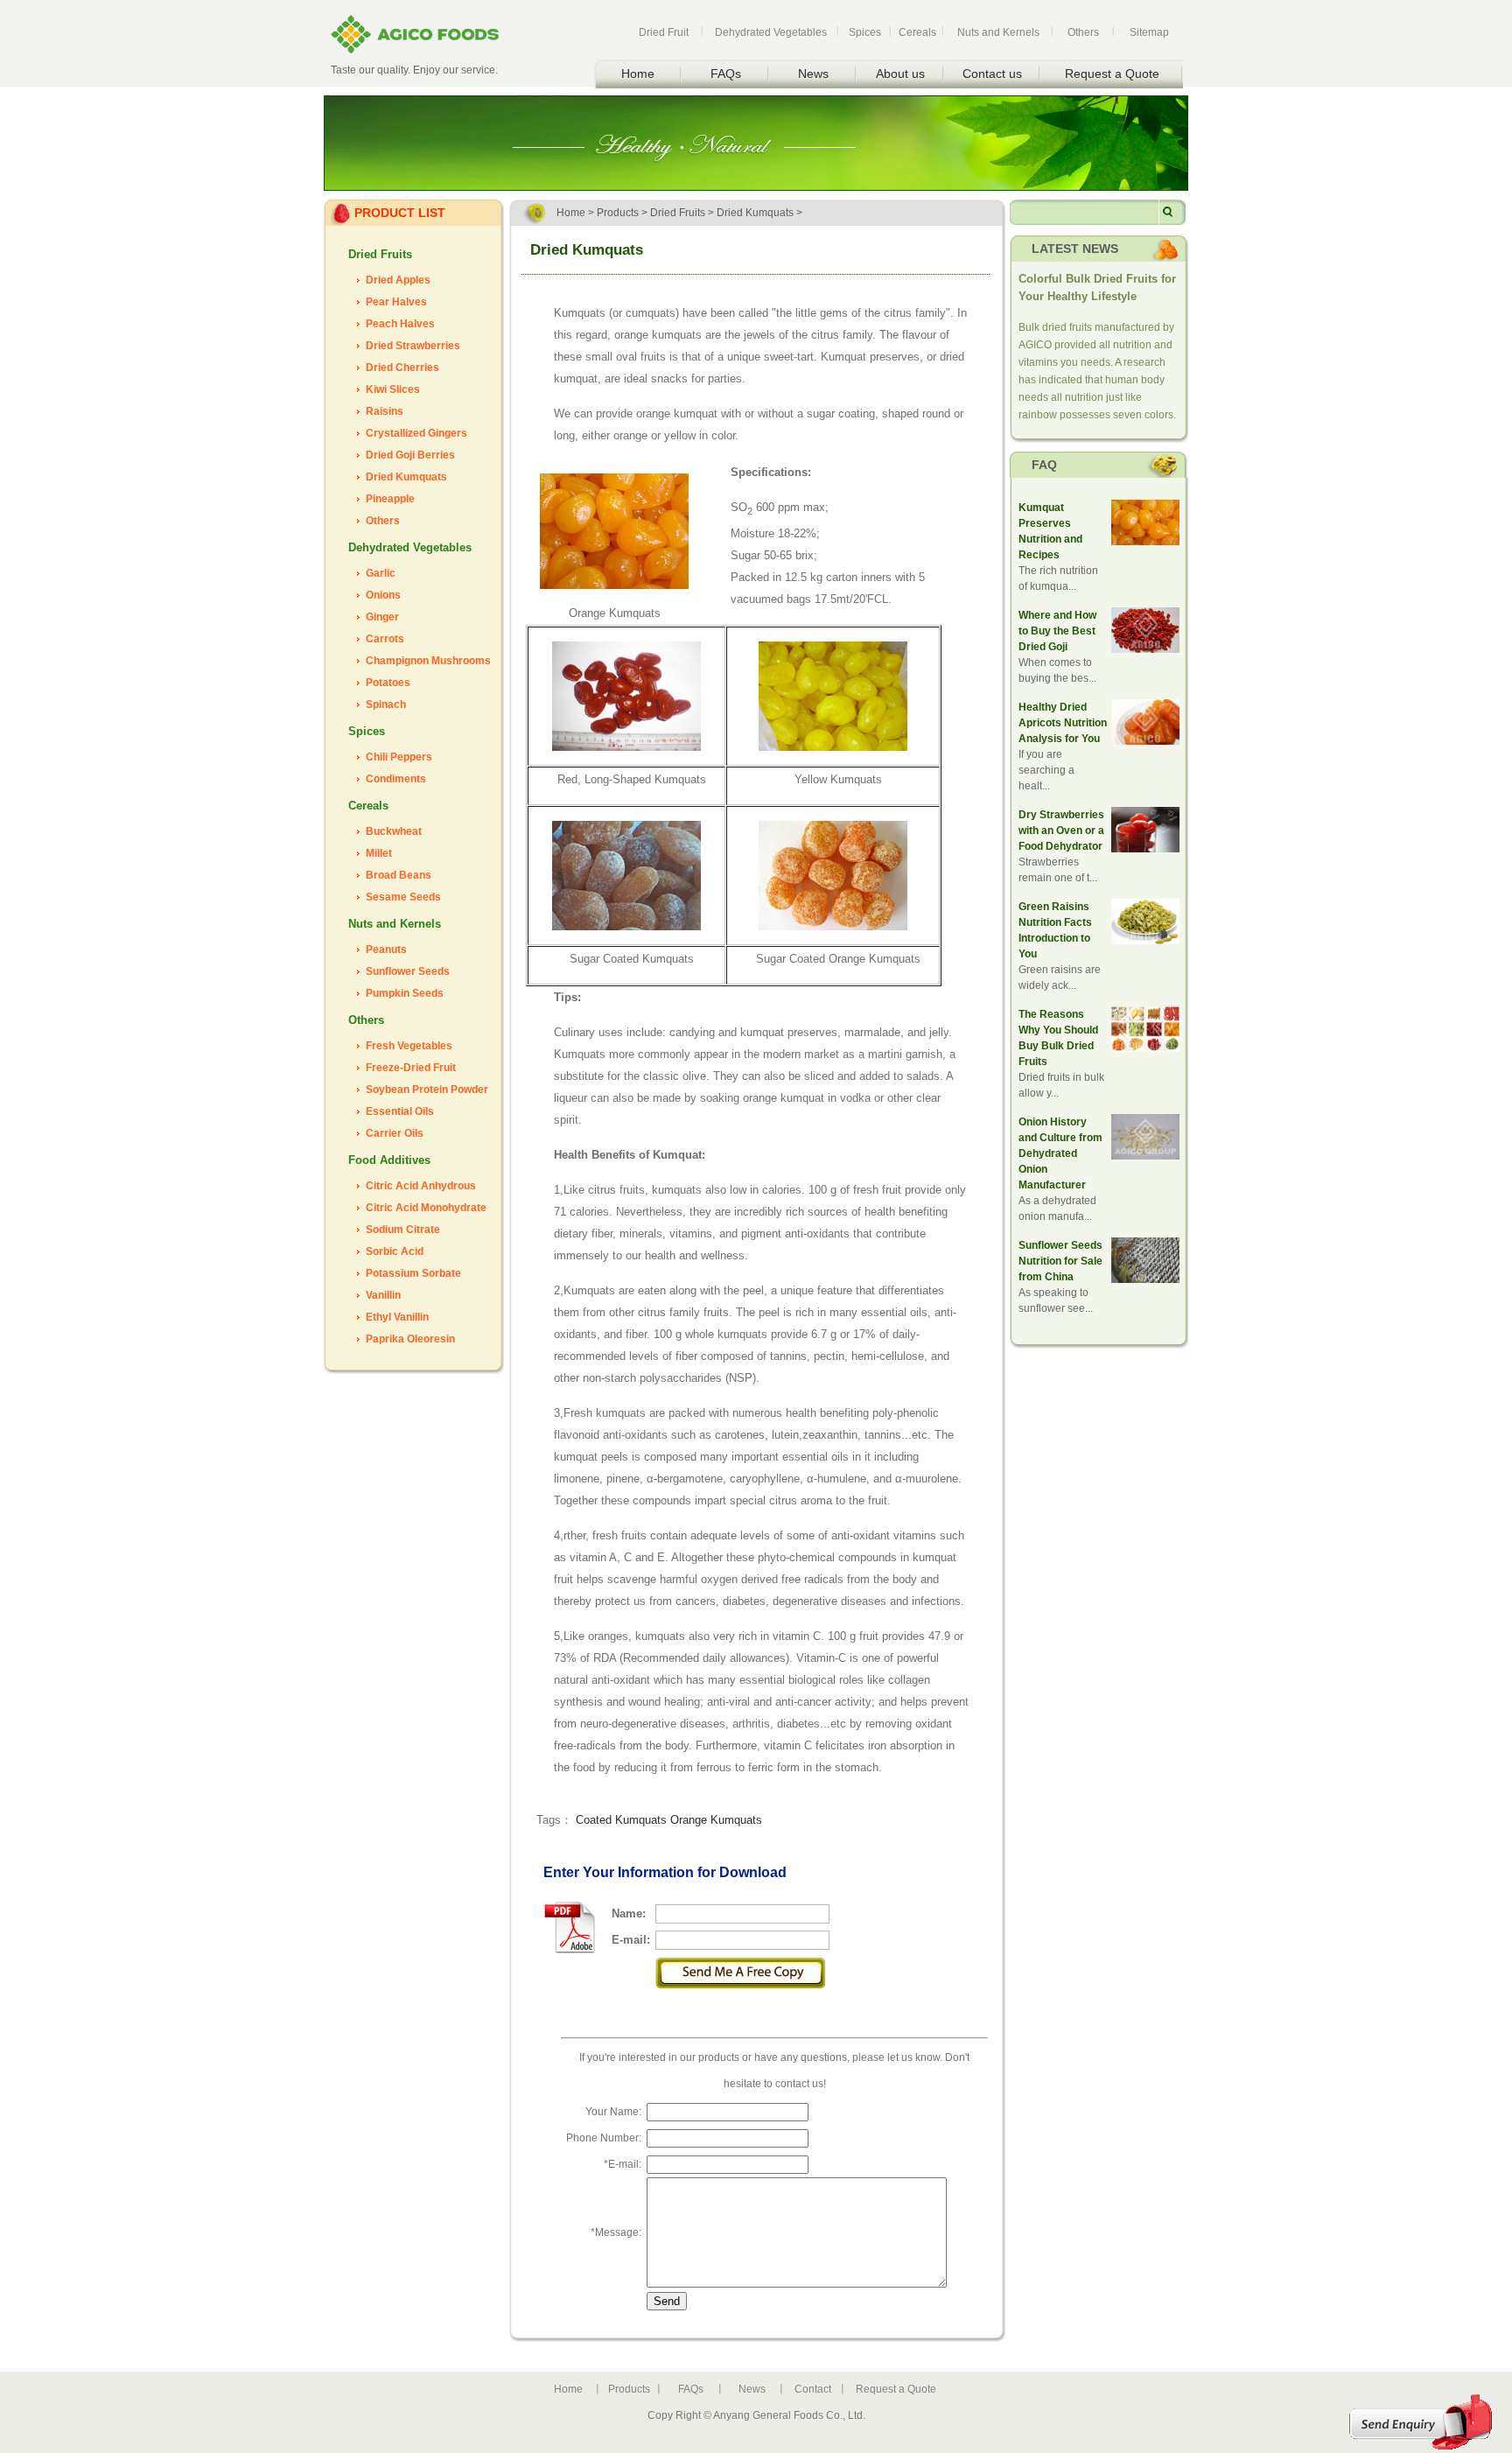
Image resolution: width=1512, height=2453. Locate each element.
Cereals (917, 32)
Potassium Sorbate (413, 1273)
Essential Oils (400, 1111)
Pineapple (390, 499)
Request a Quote (1112, 74)
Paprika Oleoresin (410, 1339)
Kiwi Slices (393, 389)
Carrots (385, 639)
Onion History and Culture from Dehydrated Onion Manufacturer (1060, 1153)
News (813, 74)
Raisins (385, 411)
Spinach (386, 704)
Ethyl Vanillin (397, 1317)
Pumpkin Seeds (405, 993)
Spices (865, 32)
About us (900, 74)
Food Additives (389, 1160)
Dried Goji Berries (410, 455)
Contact (813, 2389)
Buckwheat (394, 831)
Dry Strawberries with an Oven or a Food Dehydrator (1061, 831)
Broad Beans (399, 875)
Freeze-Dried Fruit (411, 1068)
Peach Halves (400, 324)
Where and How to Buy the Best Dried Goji (1057, 631)
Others (1083, 32)
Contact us (992, 74)
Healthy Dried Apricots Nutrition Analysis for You (1063, 723)
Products (618, 213)
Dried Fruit (664, 32)
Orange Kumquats (716, 1820)
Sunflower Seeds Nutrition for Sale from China (1060, 1261)
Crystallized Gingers (416, 433)
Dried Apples (398, 280)
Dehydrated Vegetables (771, 32)
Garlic (381, 573)
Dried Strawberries (413, 346)
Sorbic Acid (395, 1251)
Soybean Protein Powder (427, 1090)
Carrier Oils (395, 1133)
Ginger (382, 617)
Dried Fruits (380, 254)
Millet (379, 853)
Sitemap (1149, 32)
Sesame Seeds (403, 897)
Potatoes (388, 683)
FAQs (726, 74)
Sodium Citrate (403, 1230)
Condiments (396, 779)
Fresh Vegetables (409, 1046)
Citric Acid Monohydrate (426, 1208)
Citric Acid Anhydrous (421, 1186)
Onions (383, 595)
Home (638, 74)
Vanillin (383, 1295)
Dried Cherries (402, 368)
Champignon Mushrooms (428, 661)
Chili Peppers (399, 757)
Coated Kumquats (621, 1820)
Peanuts (386, 950)
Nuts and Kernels (998, 32)
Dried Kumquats (406, 477)
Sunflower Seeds (408, 971)
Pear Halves (396, 302)
